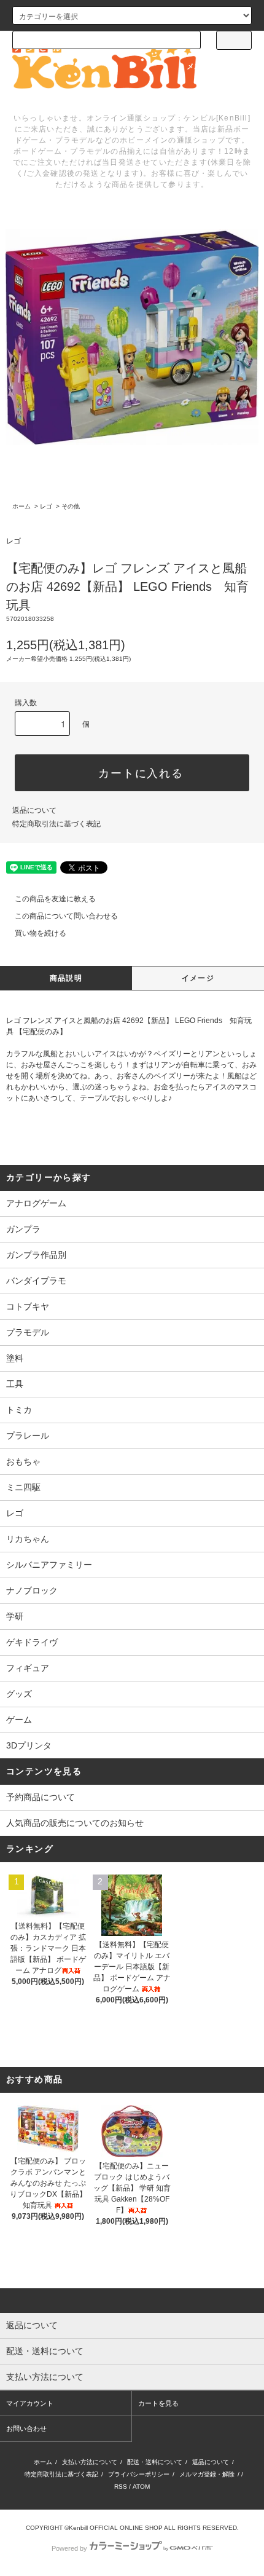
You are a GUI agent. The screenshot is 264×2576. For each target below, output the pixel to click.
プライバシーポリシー (139, 2474)
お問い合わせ (26, 2428)
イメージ (198, 978)
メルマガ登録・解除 (207, 2474)
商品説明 (66, 978)
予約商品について (41, 1797)
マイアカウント (30, 2403)
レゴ (46, 506)
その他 (71, 506)
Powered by (69, 2548)
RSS (121, 2487)
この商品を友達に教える (55, 899)
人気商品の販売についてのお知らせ (75, 1823)
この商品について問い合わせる (66, 916)
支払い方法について (90, 2462)
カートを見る (158, 2403)
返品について (34, 810)
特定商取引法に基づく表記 (56, 824)
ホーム (21, 506)
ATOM (141, 2487)
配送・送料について (155, 2462)
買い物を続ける (41, 933)
